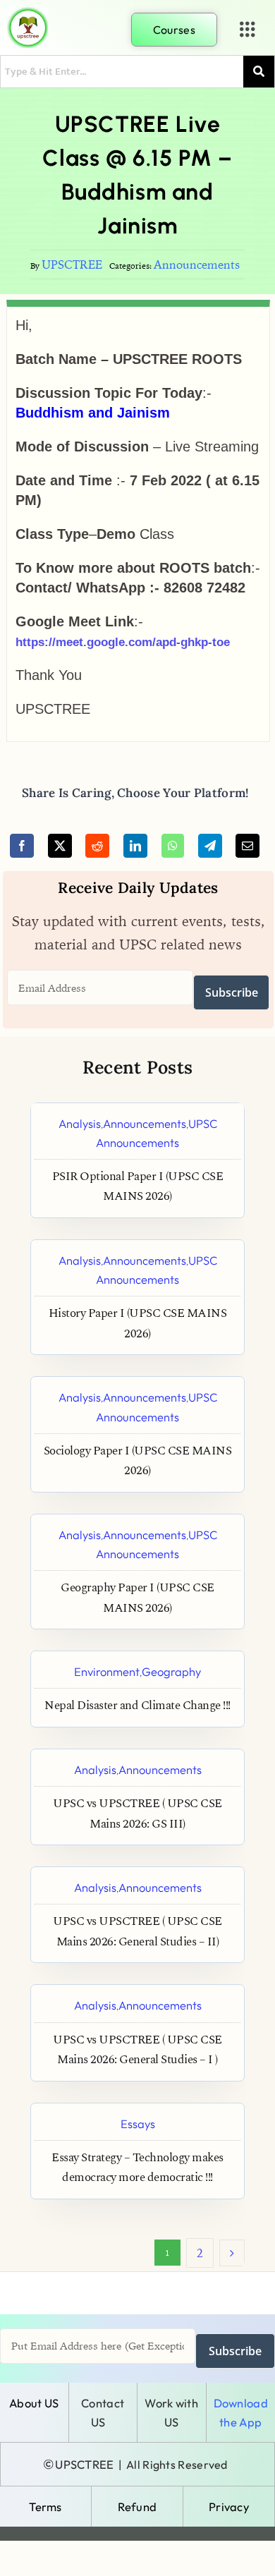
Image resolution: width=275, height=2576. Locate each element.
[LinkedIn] (135, 846)
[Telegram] (210, 846)
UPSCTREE (72, 265)
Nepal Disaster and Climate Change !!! (137, 1706)
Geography (171, 1671)
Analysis (80, 1123)
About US (34, 2403)
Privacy (229, 2507)
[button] (248, 30)
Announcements (197, 265)
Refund (137, 2507)
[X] (60, 846)
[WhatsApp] (173, 846)
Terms (45, 2507)
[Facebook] (22, 846)
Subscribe (232, 992)
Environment (107, 1671)
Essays (138, 2124)
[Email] (248, 846)
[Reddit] (97, 846)
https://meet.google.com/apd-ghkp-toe (123, 642)
